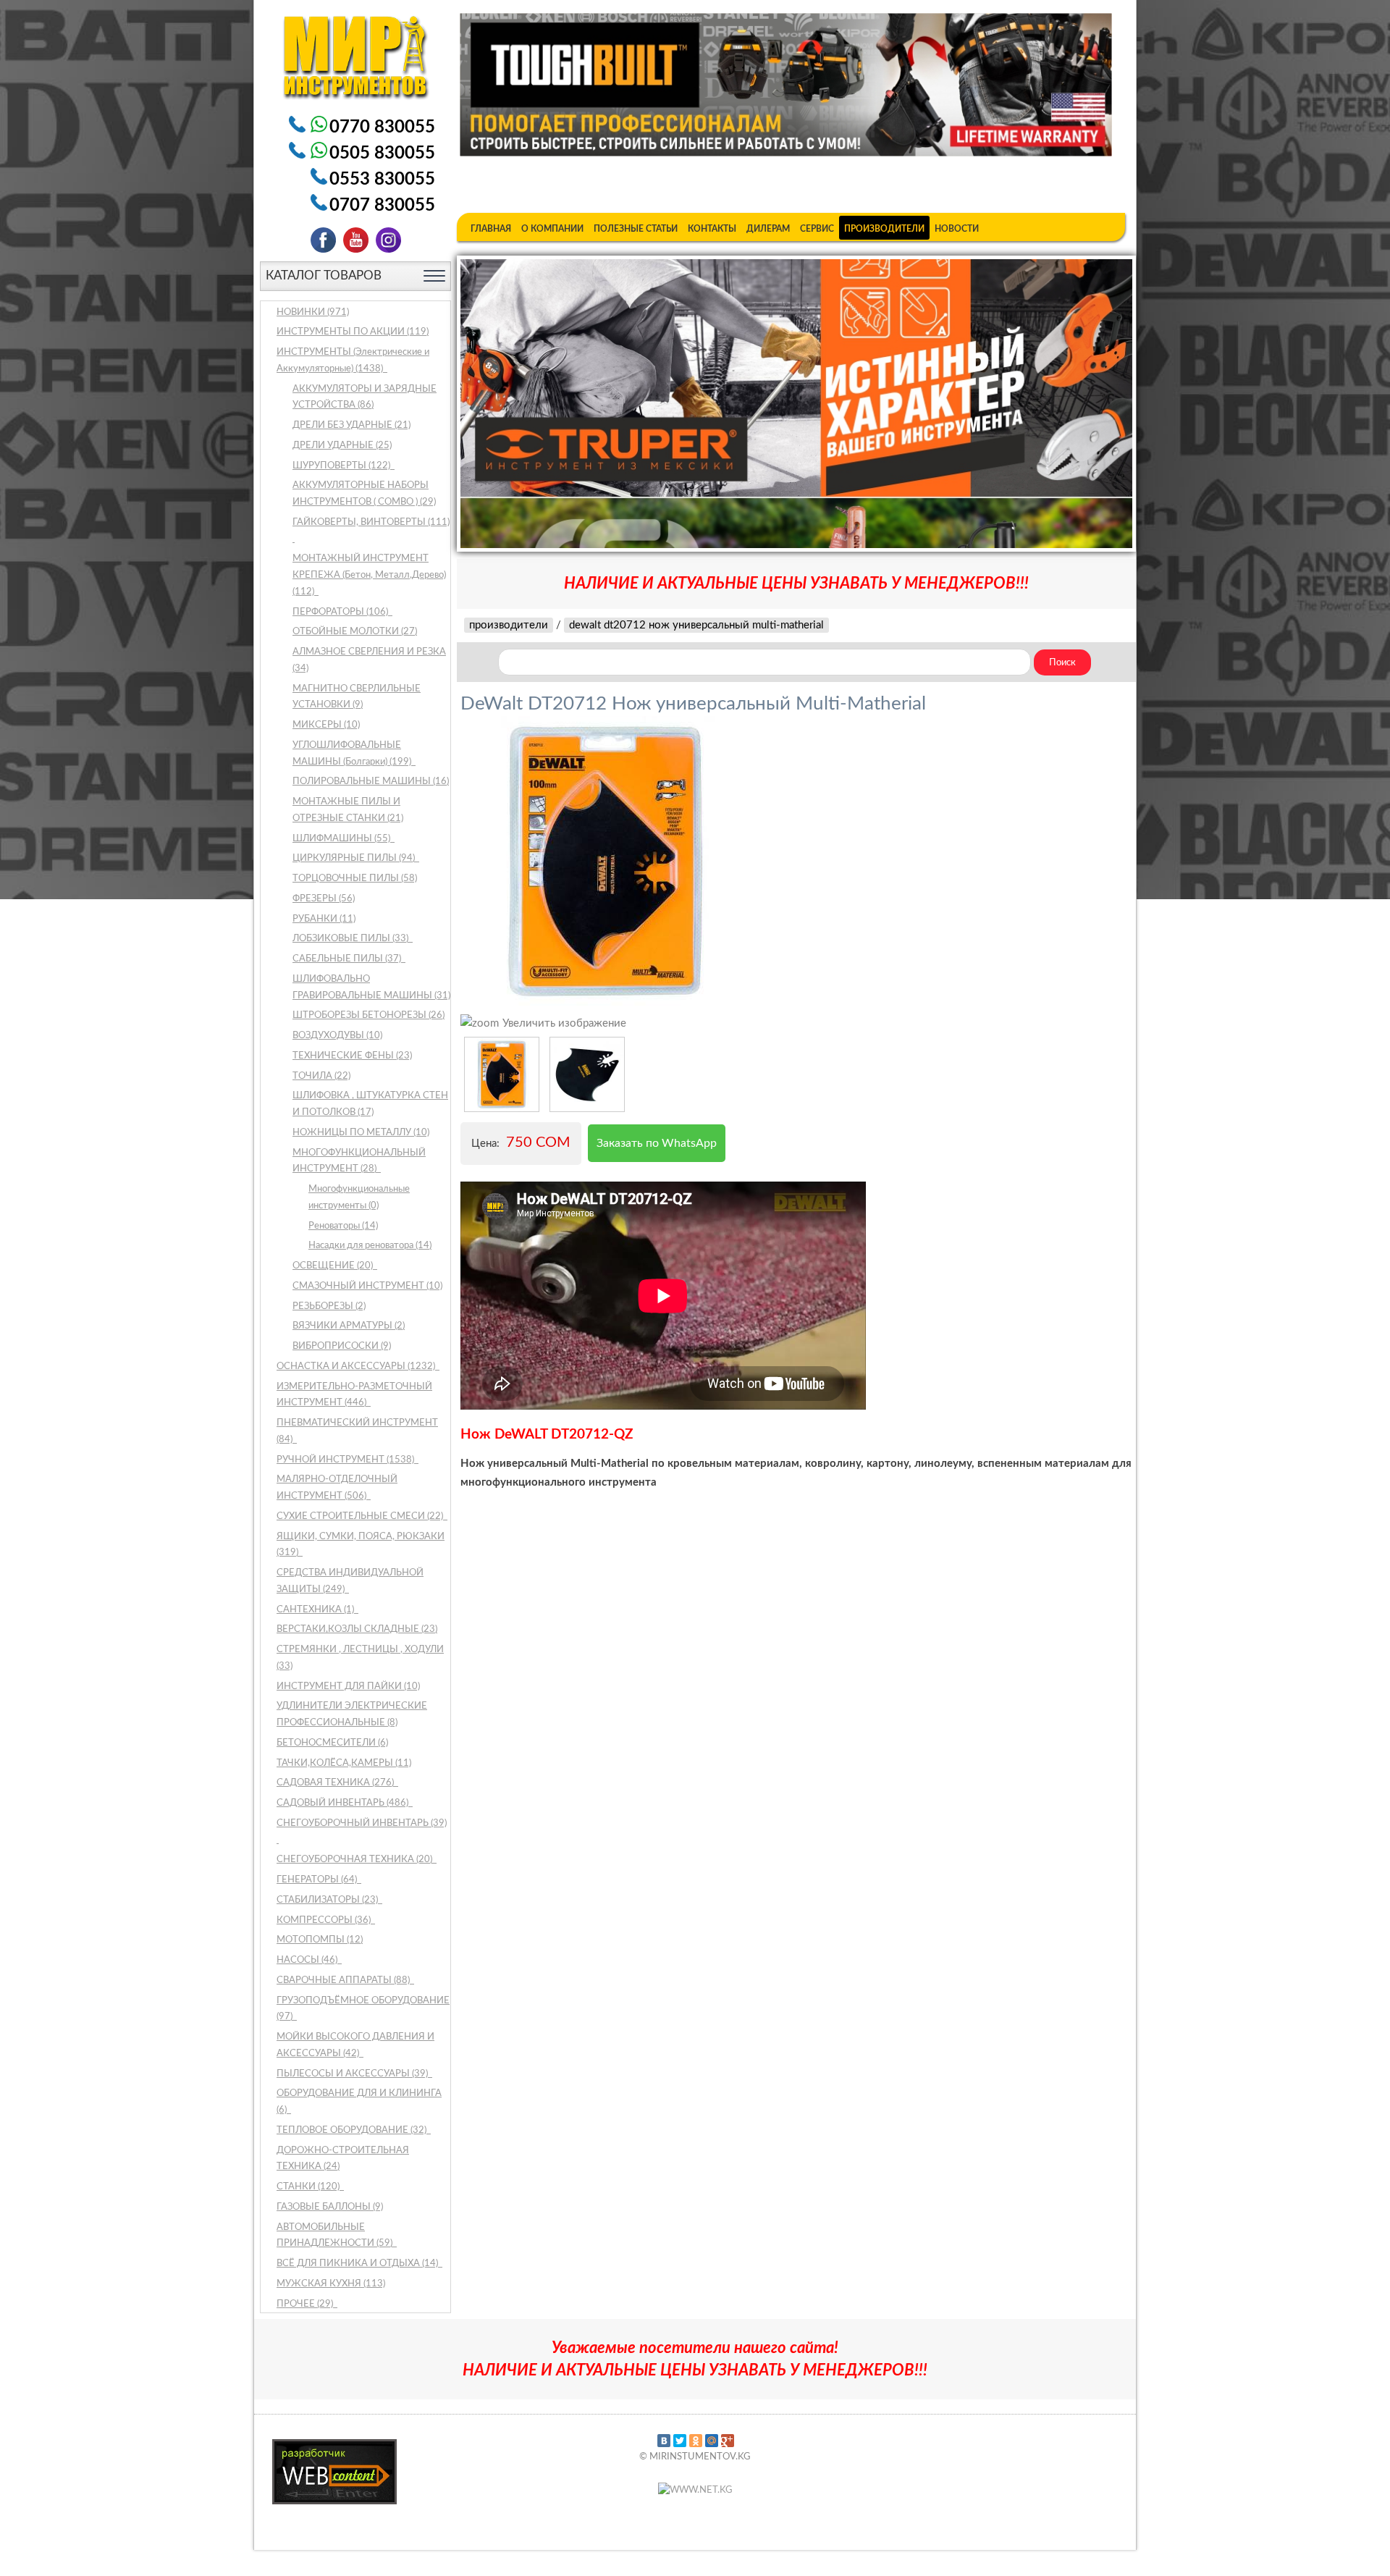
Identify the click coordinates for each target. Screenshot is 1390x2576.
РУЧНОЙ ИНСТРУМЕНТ (346, 1460)
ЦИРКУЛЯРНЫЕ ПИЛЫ (355, 858)
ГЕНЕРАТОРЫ (318, 1880)
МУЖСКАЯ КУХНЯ (331, 2284)
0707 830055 (382, 206)
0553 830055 (382, 180)
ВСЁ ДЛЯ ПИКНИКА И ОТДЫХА (358, 2264)
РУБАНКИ (324, 919)
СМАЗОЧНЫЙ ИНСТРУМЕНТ (367, 1286)
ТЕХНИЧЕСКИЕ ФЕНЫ (352, 1056)
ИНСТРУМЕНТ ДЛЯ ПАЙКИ (348, 1687)
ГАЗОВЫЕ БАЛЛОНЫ (330, 2207)
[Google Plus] (728, 2441)
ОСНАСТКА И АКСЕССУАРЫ (357, 1367)
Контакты (712, 229)
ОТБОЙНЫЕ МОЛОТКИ (355, 632)
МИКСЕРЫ (326, 725)
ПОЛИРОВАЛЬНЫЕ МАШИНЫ (371, 782)
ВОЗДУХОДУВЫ (337, 1036)
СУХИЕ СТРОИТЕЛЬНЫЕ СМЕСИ (361, 1516)
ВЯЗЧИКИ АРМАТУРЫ (349, 1326)
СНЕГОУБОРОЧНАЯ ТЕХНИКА (355, 1860)
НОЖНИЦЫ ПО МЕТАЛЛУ (361, 1133)
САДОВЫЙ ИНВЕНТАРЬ (344, 1803)
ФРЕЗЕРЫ (324, 899)
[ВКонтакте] (664, 2441)
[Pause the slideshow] (1088, 403)
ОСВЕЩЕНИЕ (334, 1266)
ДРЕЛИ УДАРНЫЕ (342, 446)
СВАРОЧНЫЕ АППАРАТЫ (344, 1981)
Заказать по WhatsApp (657, 1143)
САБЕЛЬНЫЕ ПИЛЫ (348, 959)
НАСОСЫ (308, 1960)
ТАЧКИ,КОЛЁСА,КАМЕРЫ (344, 1763)
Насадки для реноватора (370, 1246)
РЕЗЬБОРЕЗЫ (329, 1306)
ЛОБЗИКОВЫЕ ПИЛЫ (351, 939)
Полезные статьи (636, 229)
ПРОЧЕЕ (306, 2304)
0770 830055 (382, 127)
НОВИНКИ (313, 312)
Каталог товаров (324, 275)
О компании (552, 229)
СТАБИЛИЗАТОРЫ (328, 1900)
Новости (957, 229)
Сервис (817, 229)
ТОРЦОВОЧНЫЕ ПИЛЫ (355, 879)
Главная (491, 229)
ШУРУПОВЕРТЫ (342, 466)
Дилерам (768, 229)
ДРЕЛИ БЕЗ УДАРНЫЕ (351, 425)
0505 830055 (382, 153)
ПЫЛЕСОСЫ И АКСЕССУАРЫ (353, 2074)
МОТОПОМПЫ (320, 1940)
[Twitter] (680, 2441)
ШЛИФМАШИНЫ (342, 839)
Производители (884, 229)
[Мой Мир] (712, 2441)
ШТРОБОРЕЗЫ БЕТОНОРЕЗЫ (368, 1015)
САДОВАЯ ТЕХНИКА (336, 1783)
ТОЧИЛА (321, 1076)
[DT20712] (502, 1074)
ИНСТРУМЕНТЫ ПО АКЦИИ (353, 332)
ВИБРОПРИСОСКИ (342, 1346)
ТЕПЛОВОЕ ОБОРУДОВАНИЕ (353, 2130)
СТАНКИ (309, 2187)
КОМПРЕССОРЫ (325, 1920)
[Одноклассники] (696, 2441)
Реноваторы (343, 1226)
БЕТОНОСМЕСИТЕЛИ (332, 1743)
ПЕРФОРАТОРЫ (341, 612)
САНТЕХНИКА (316, 1610)
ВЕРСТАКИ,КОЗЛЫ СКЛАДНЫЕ (357, 1629)
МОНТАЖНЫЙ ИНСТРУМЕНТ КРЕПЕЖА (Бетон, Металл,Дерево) (369, 575)
